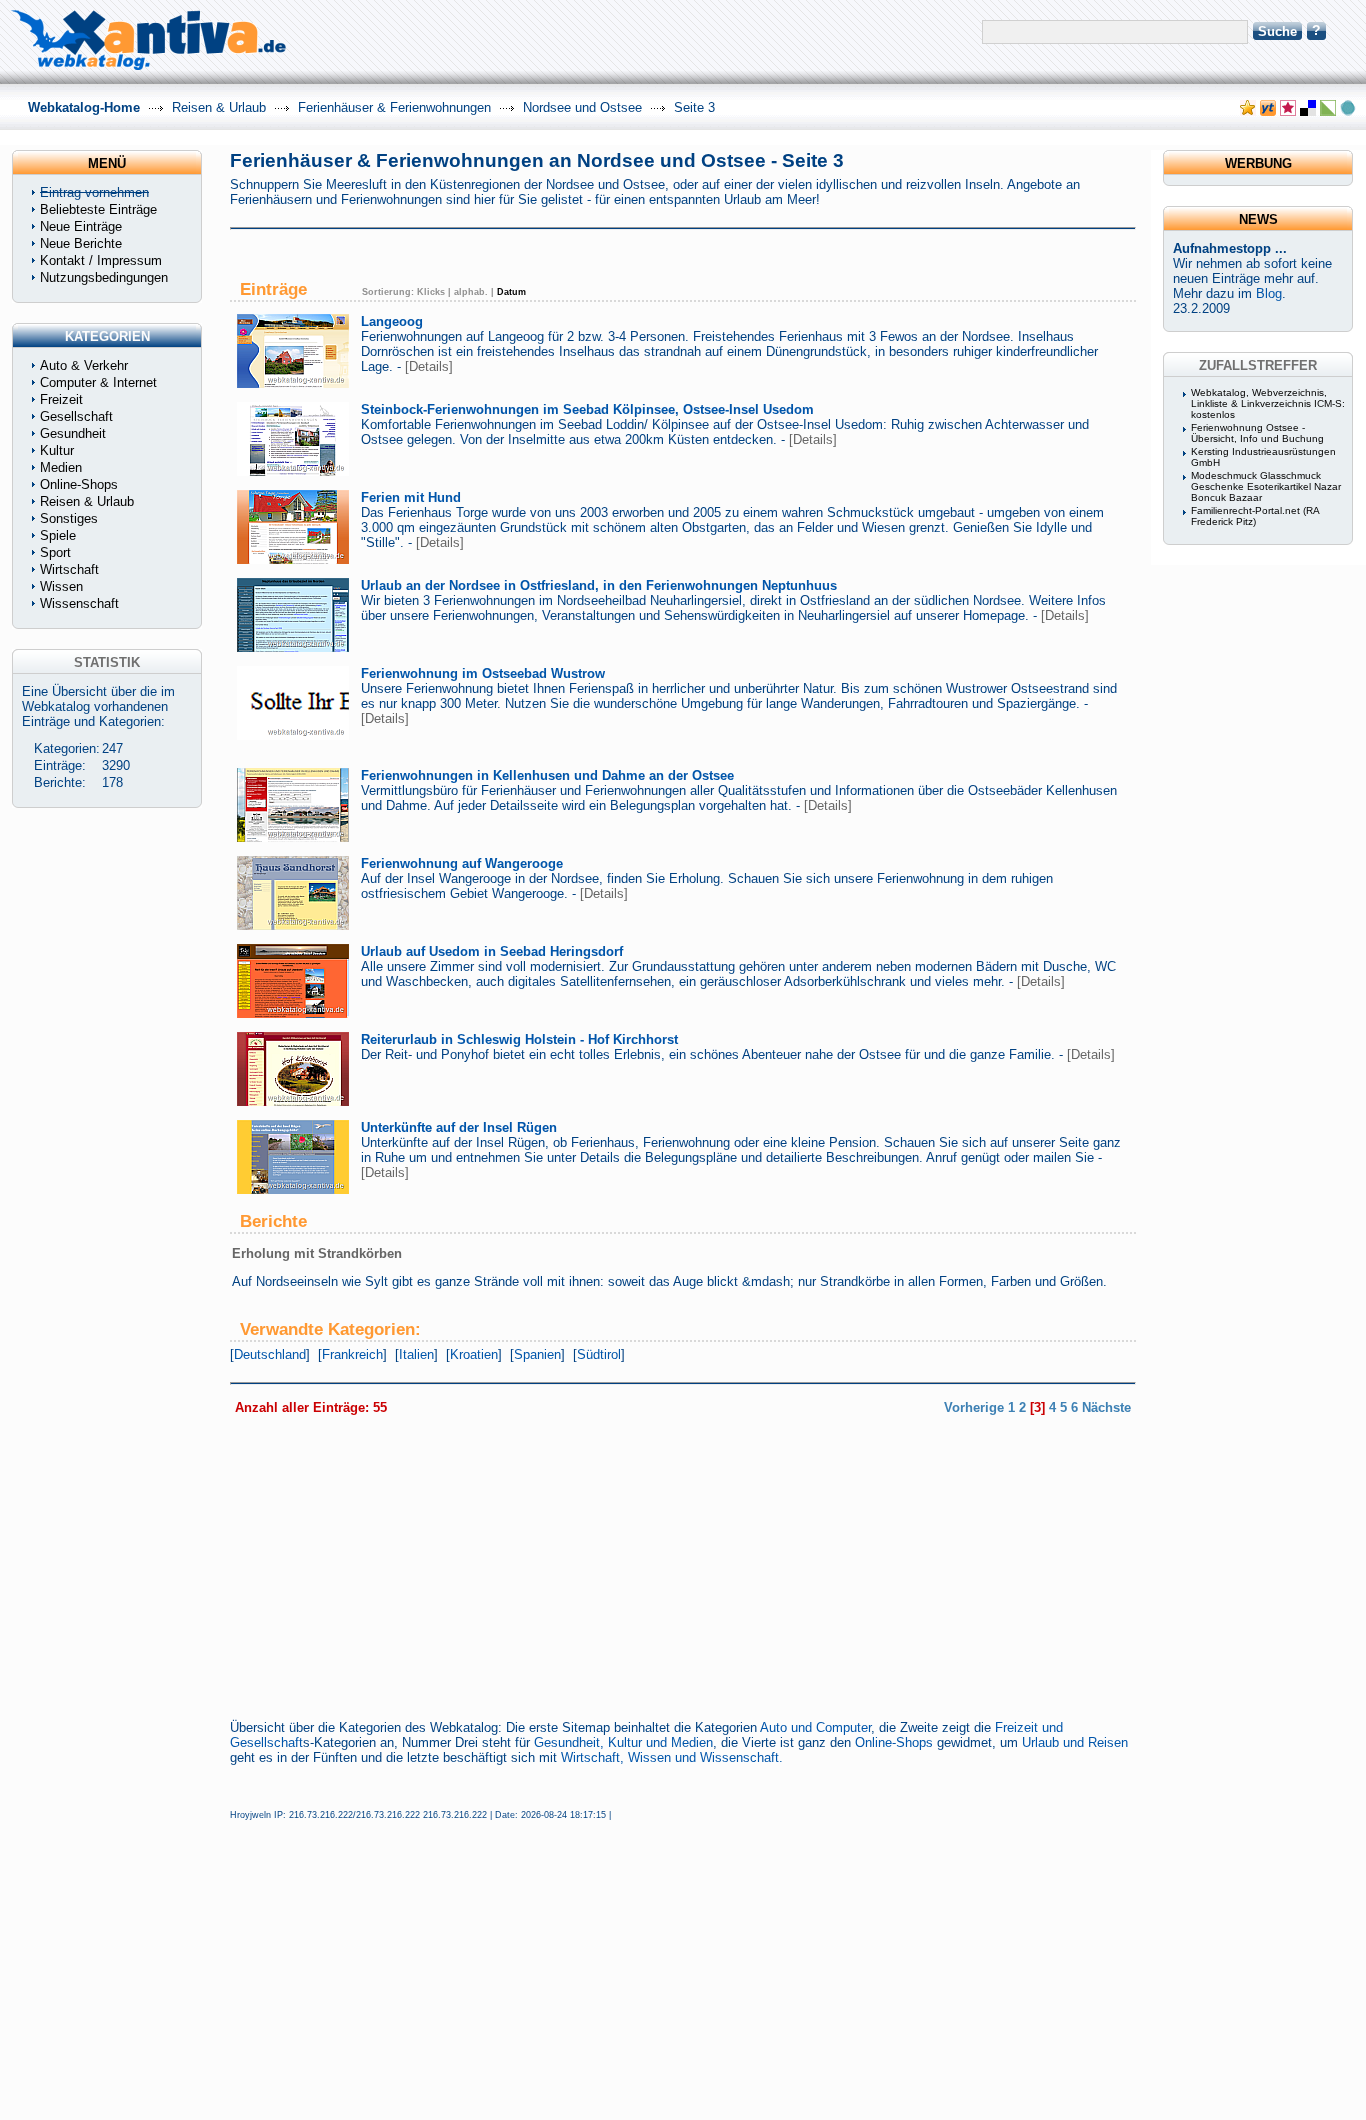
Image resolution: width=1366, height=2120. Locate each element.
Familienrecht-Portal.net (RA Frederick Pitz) (1255, 516)
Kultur (57, 450)
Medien (61, 467)
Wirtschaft (69, 569)
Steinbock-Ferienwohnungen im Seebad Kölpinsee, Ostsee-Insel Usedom (587, 409)
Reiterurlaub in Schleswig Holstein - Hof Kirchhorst (519, 1039)
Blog (1269, 293)
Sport (55, 552)
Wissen (61, 586)
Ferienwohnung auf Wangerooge (462, 863)
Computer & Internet (98, 382)
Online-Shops (894, 1742)
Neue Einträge (81, 226)
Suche (1277, 31)
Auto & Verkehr (84, 365)
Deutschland (270, 1354)
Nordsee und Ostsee (582, 107)
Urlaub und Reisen (1075, 1742)
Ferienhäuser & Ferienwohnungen (394, 107)
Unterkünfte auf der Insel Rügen (459, 1127)
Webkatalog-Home (84, 107)
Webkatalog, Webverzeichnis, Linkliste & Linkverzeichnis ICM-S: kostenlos (1268, 403)
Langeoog (392, 321)
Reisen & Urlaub (219, 107)
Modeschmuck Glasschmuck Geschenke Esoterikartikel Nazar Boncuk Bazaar (1266, 486)
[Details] (429, 366)
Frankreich (352, 1354)
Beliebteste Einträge (98, 209)
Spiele (58, 535)
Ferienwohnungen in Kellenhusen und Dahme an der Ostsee (547, 775)
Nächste (1106, 1407)
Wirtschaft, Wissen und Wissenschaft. (672, 1757)
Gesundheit (73, 433)
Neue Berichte (81, 243)
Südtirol (599, 1354)
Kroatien (474, 1354)
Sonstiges (69, 518)
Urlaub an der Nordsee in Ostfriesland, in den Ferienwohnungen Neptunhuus (599, 585)
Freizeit (61, 399)
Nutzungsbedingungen (104, 277)
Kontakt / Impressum (101, 260)
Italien (416, 1354)
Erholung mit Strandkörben (317, 1253)
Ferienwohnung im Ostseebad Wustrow (483, 673)
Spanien (537, 1354)
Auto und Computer (815, 1727)
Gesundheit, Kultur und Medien (623, 1742)
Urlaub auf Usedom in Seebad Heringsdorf (492, 951)
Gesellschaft (76, 416)
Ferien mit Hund (411, 497)
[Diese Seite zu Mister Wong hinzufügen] (1268, 111)
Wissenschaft (79, 603)
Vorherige (974, 1407)
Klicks (431, 292)
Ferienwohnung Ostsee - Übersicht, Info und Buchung (1257, 433)
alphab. (471, 292)
